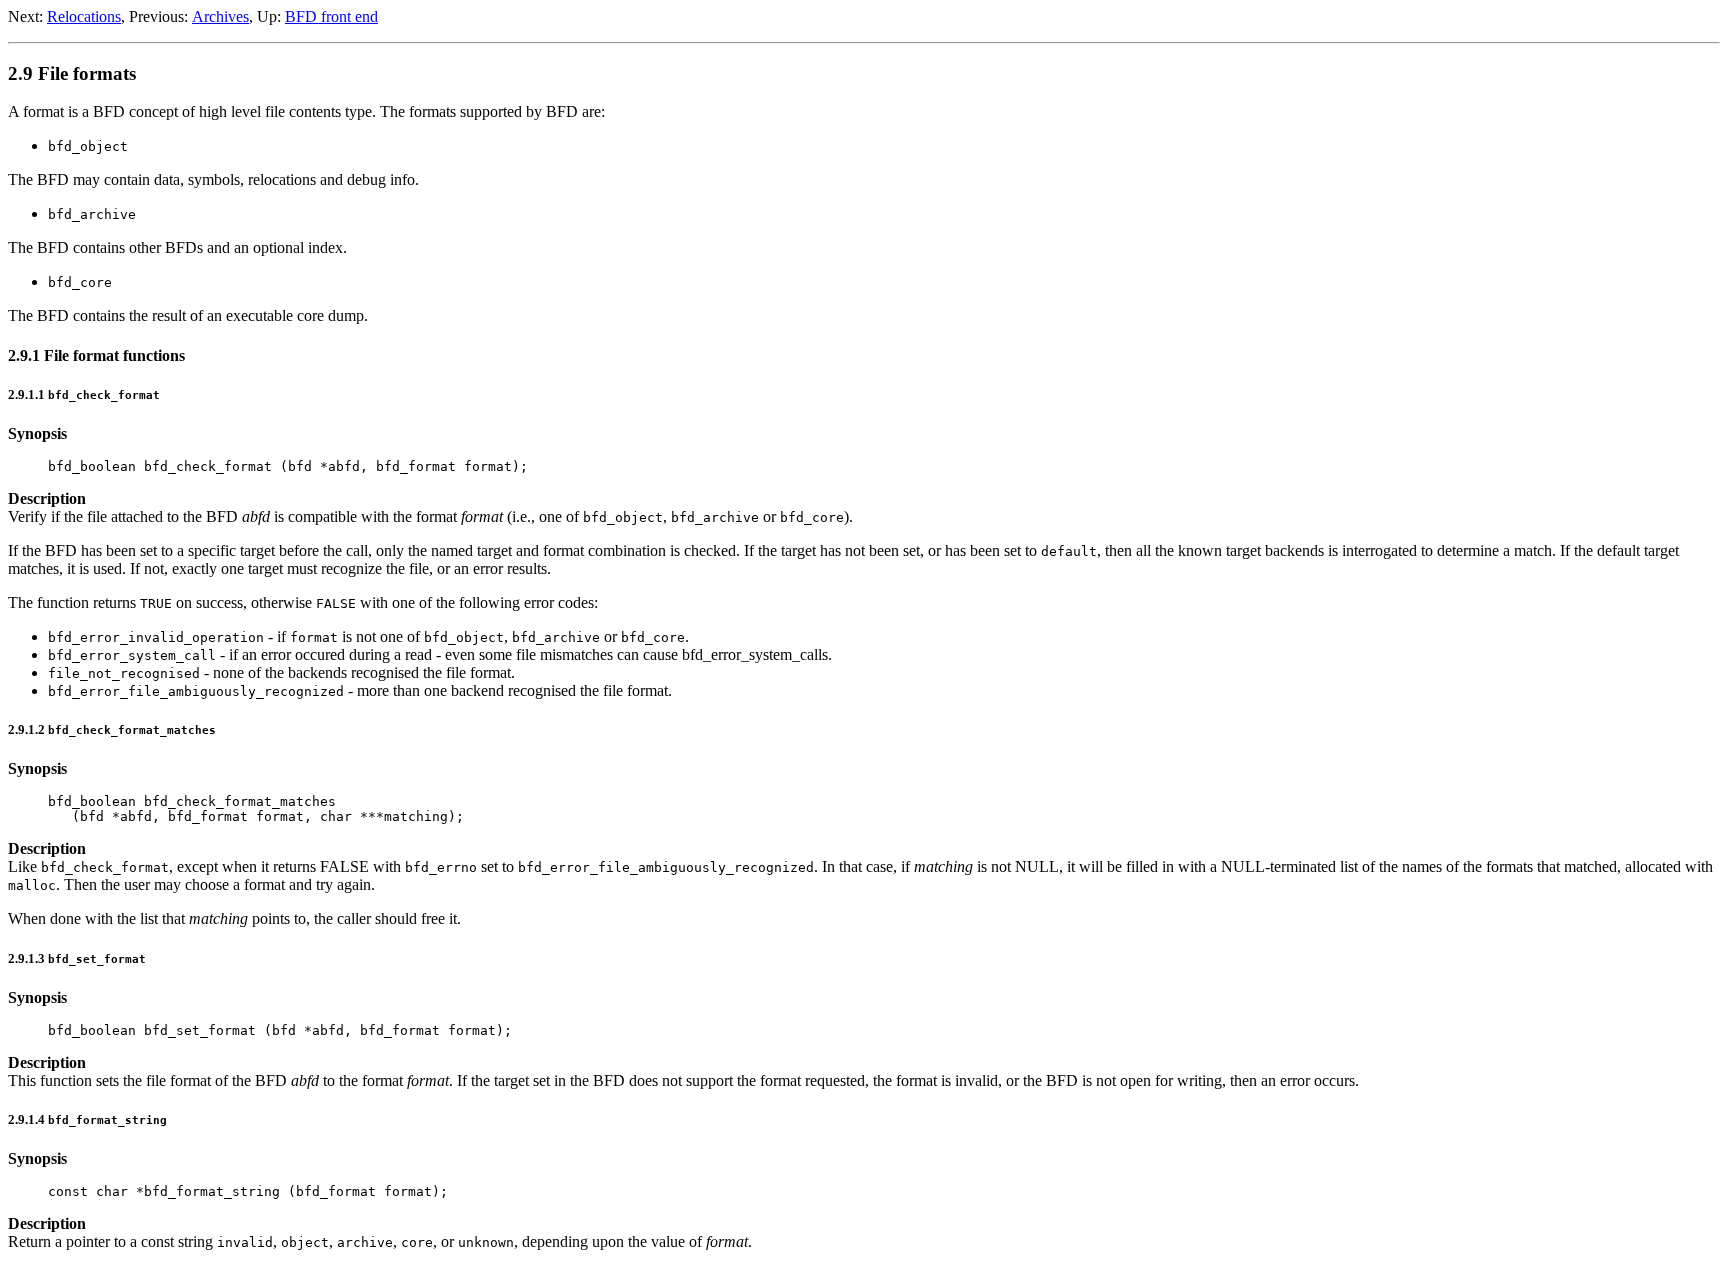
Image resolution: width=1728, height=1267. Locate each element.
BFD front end (331, 16)
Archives (220, 16)
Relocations (84, 16)
